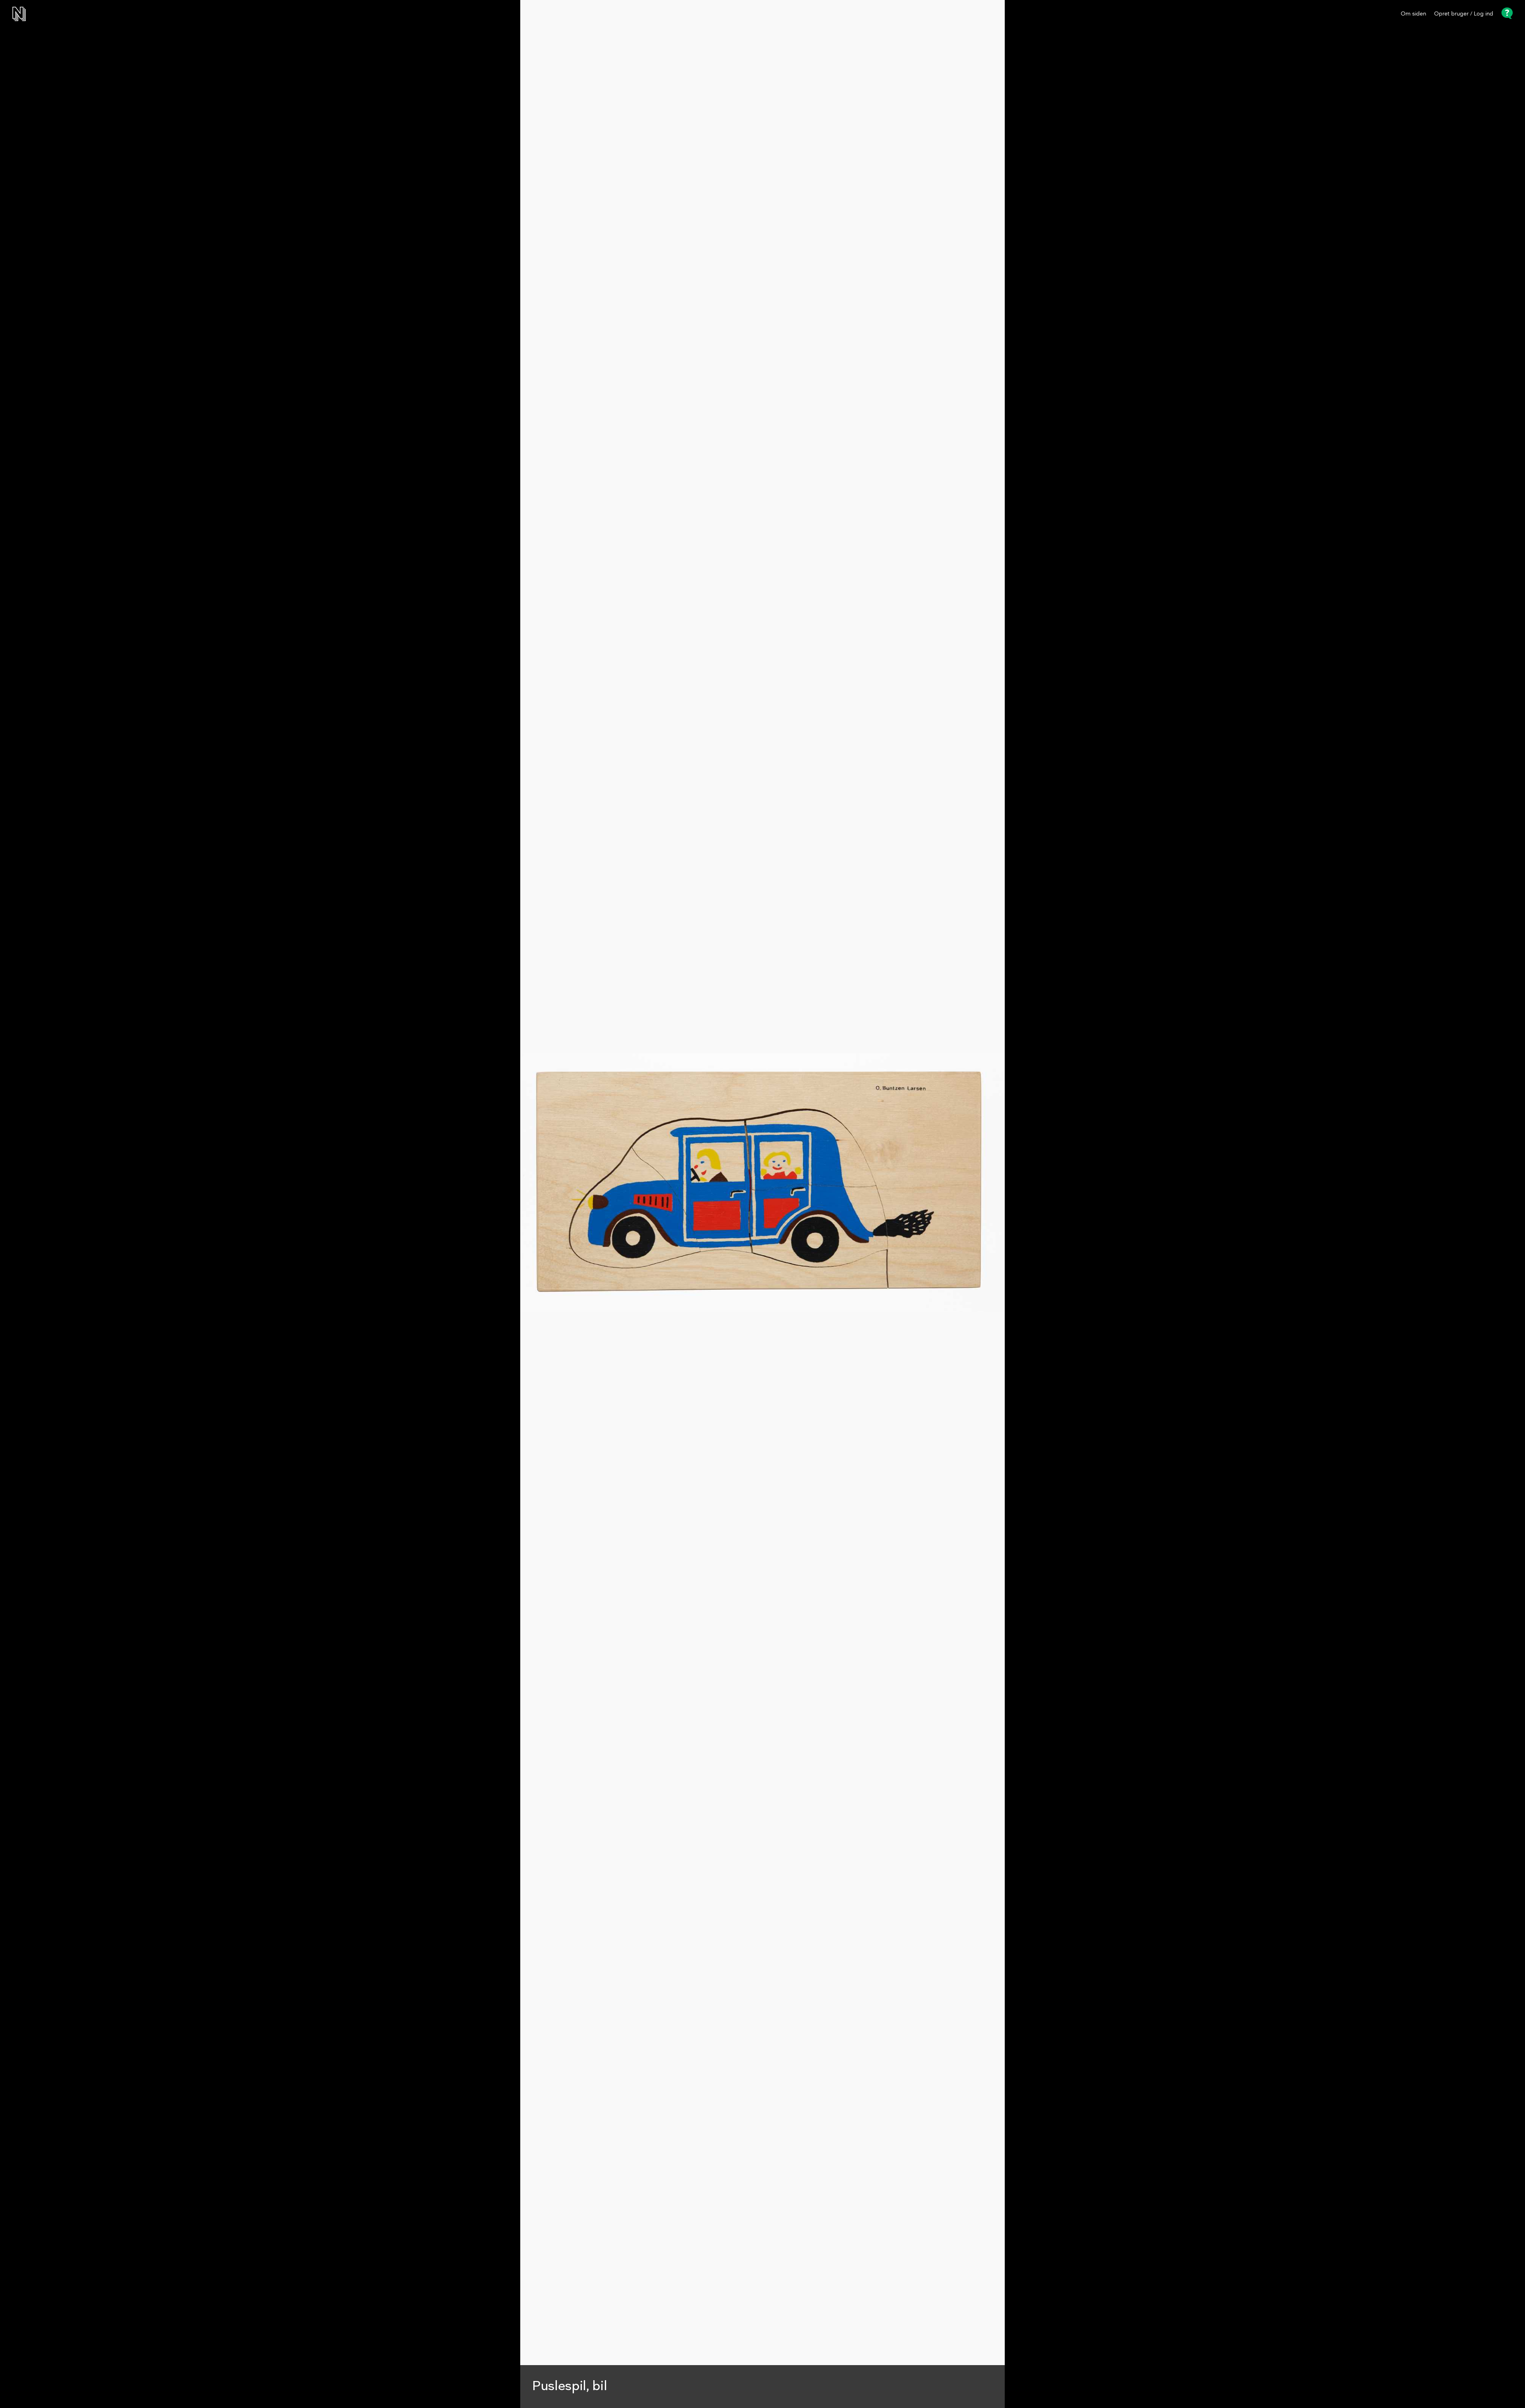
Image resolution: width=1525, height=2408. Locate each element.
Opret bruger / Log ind (1464, 14)
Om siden (1413, 14)
